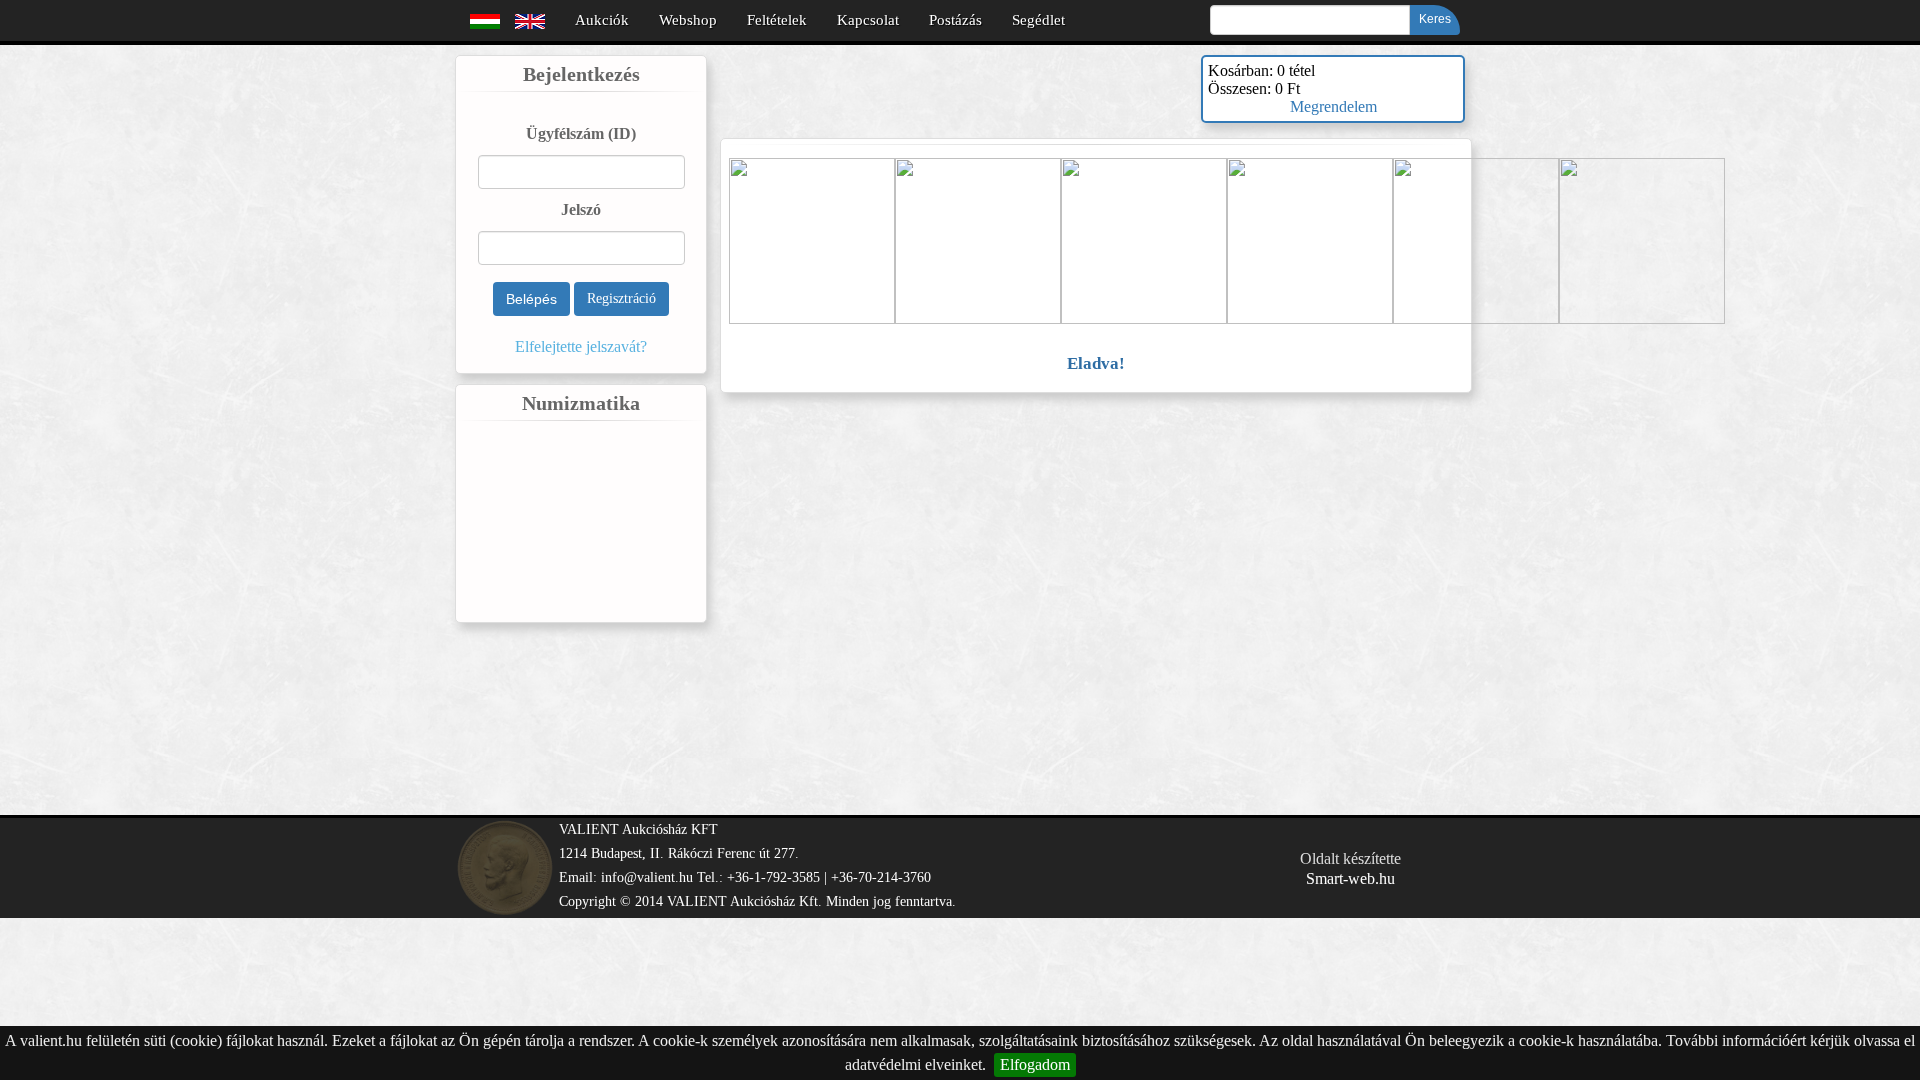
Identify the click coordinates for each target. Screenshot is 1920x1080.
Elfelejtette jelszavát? (581, 346)
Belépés (531, 299)
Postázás (955, 20)
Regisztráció (621, 298)
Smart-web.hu (1350, 878)
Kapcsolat (868, 20)
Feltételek (777, 20)
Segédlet (1038, 20)
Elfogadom (1035, 1064)
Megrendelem (1333, 106)
